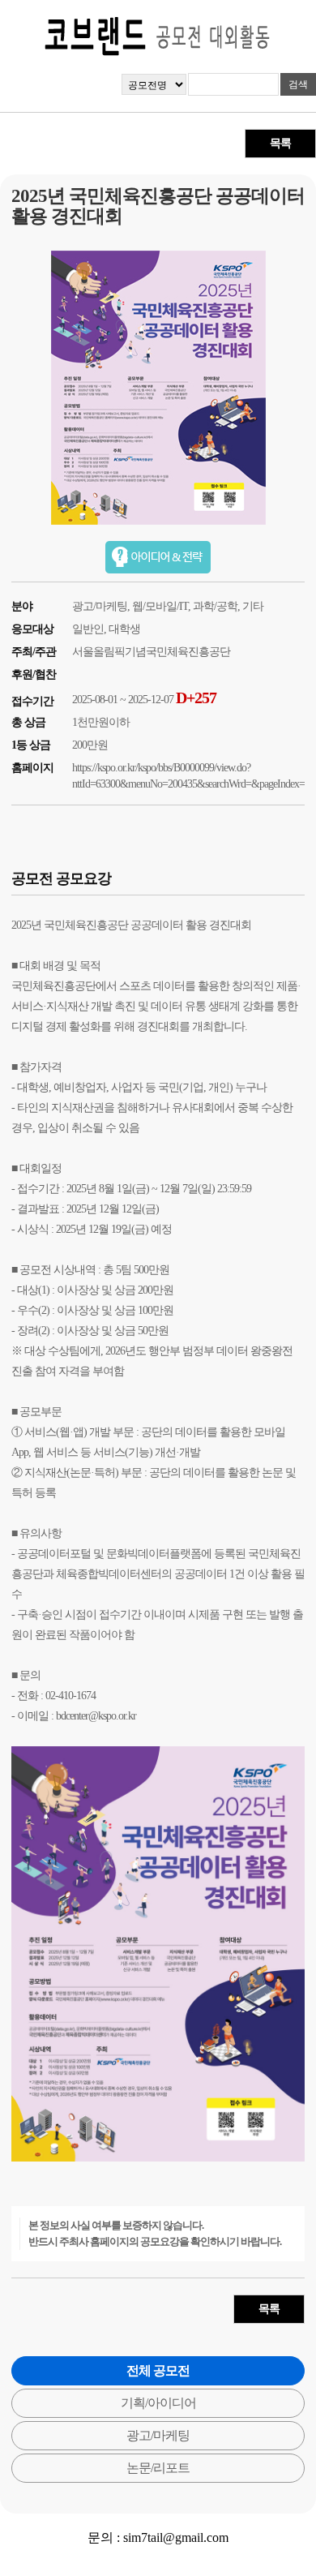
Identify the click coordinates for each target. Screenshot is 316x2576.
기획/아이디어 (158, 2403)
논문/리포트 (158, 2468)
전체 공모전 (158, 2370)
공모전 (35, 1270)
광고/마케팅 (158, 2435)
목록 (280, 143)
